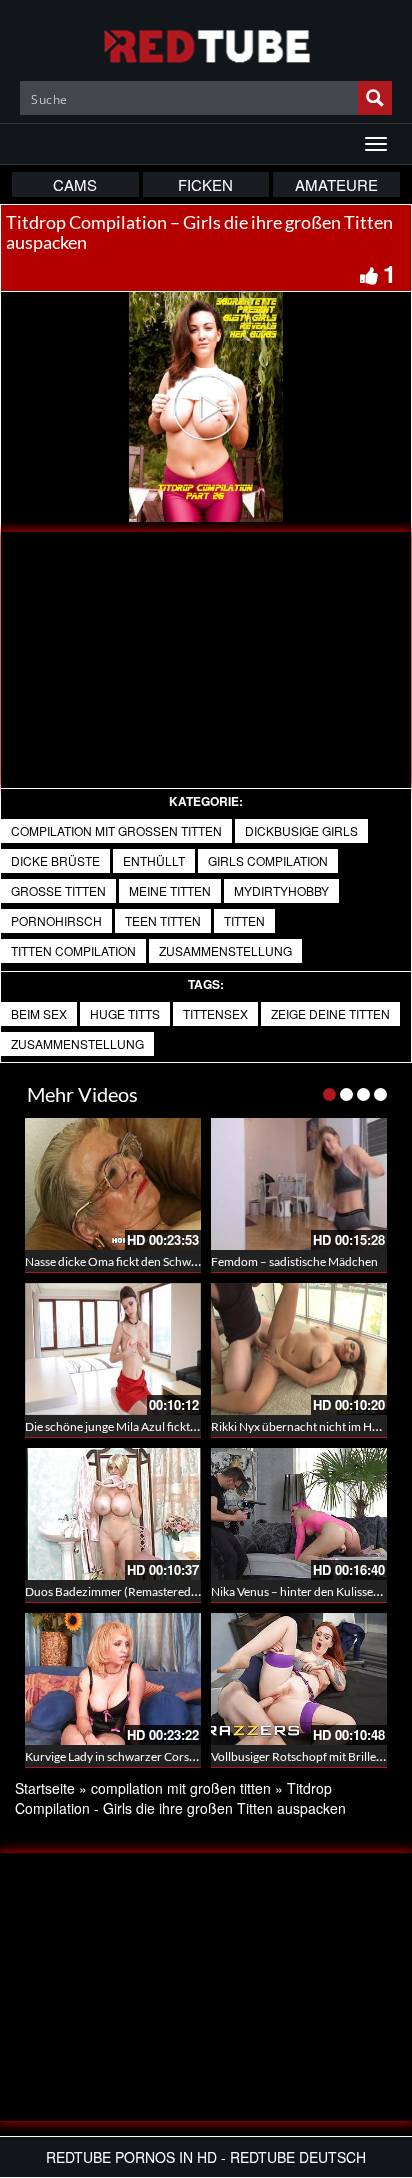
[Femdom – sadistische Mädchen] (299, 1184)
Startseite (45, 1788)
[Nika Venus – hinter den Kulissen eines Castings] (299, 1514)
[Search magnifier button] (375, 98)
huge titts (125, 1013)
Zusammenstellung (225, 950)
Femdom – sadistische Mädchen (294, 1261)
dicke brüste (55, 860)
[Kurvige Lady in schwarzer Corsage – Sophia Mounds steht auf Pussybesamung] (113, 1679)
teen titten (163, 920)
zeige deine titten (330, 1013)
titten (244, 920)
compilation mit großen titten (116, 830)
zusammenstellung (77, 1043)
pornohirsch (56, 920)
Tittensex (215, 1013)
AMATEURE (336, 184)
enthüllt (154, 860)
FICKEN (205, 184)
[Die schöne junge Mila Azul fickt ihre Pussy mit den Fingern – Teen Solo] (113, 1349)
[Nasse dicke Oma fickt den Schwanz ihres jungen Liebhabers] (113, 1184)
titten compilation (73, 950)
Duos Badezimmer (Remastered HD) (120, 1591)
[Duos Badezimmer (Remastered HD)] (113, 1514)
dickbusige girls (301, 830)
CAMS (75, 184)
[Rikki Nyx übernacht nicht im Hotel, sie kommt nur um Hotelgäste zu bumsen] (299, 1349)
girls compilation (268, 860)
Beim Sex (39, 1013)
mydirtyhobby (281, 890)
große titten (58, 890)
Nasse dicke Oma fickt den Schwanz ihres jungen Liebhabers (180, 1261)
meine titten (170, 890)
